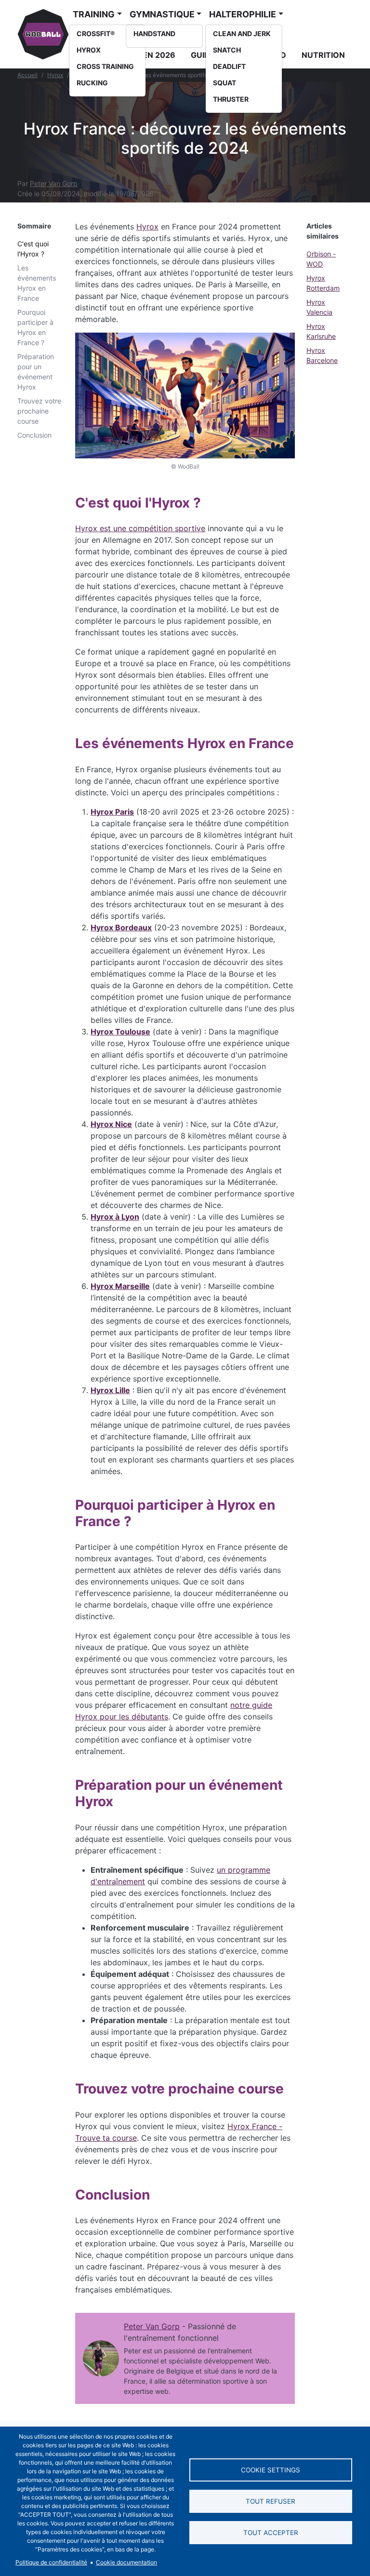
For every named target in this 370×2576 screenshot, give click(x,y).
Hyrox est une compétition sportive (140, 528)
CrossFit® (96, 34)
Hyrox (89, 50)
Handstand (154, 34)
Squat (225, 83)
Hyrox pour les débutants (122, 1717)
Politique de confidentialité (51, 2562)
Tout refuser (271, 2501)
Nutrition (323, 55)
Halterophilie (243, 14)
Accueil (27, 75)
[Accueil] (43, 34)
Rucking (92, 83)
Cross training (105, 66)
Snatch (227, 50)
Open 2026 (153, 55)
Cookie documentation (126, 2562)
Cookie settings (271, 2470)
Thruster (231, 99)
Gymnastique (162, 14)
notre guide (251, 1705)
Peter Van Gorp (54, 183)
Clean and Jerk (242, 34)
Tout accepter (271, 2533)
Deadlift (229, 66)
